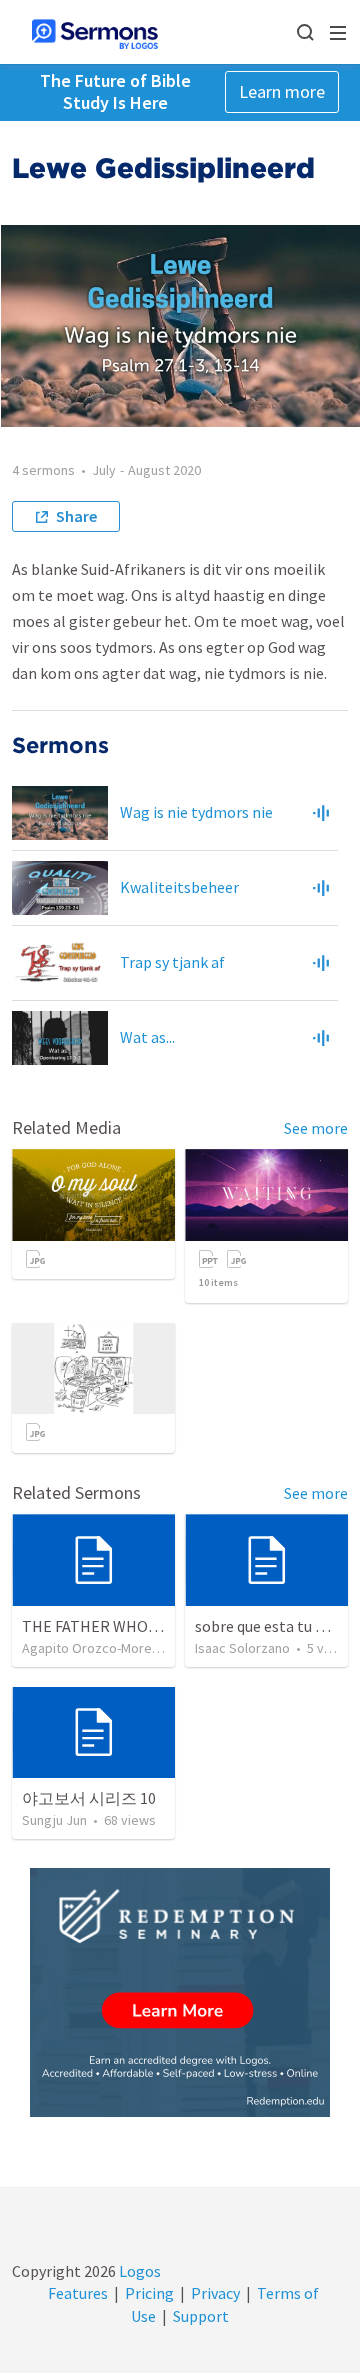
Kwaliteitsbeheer (179, 887)
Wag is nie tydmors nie (196, 812)
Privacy (215, 2293)
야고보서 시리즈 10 (89, 1798)
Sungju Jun (54, 1820)
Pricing (149, 2293)
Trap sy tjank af (172, 962)
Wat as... (147, 1037)
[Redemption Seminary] (180, 1992)
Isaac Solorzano (242, 1648)
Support (201, 2316)
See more (316, 1128)
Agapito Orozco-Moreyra (96, 1648)
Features (78, 2293)
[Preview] (321, 813)
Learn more (282, 91)
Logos (138, 2271)
